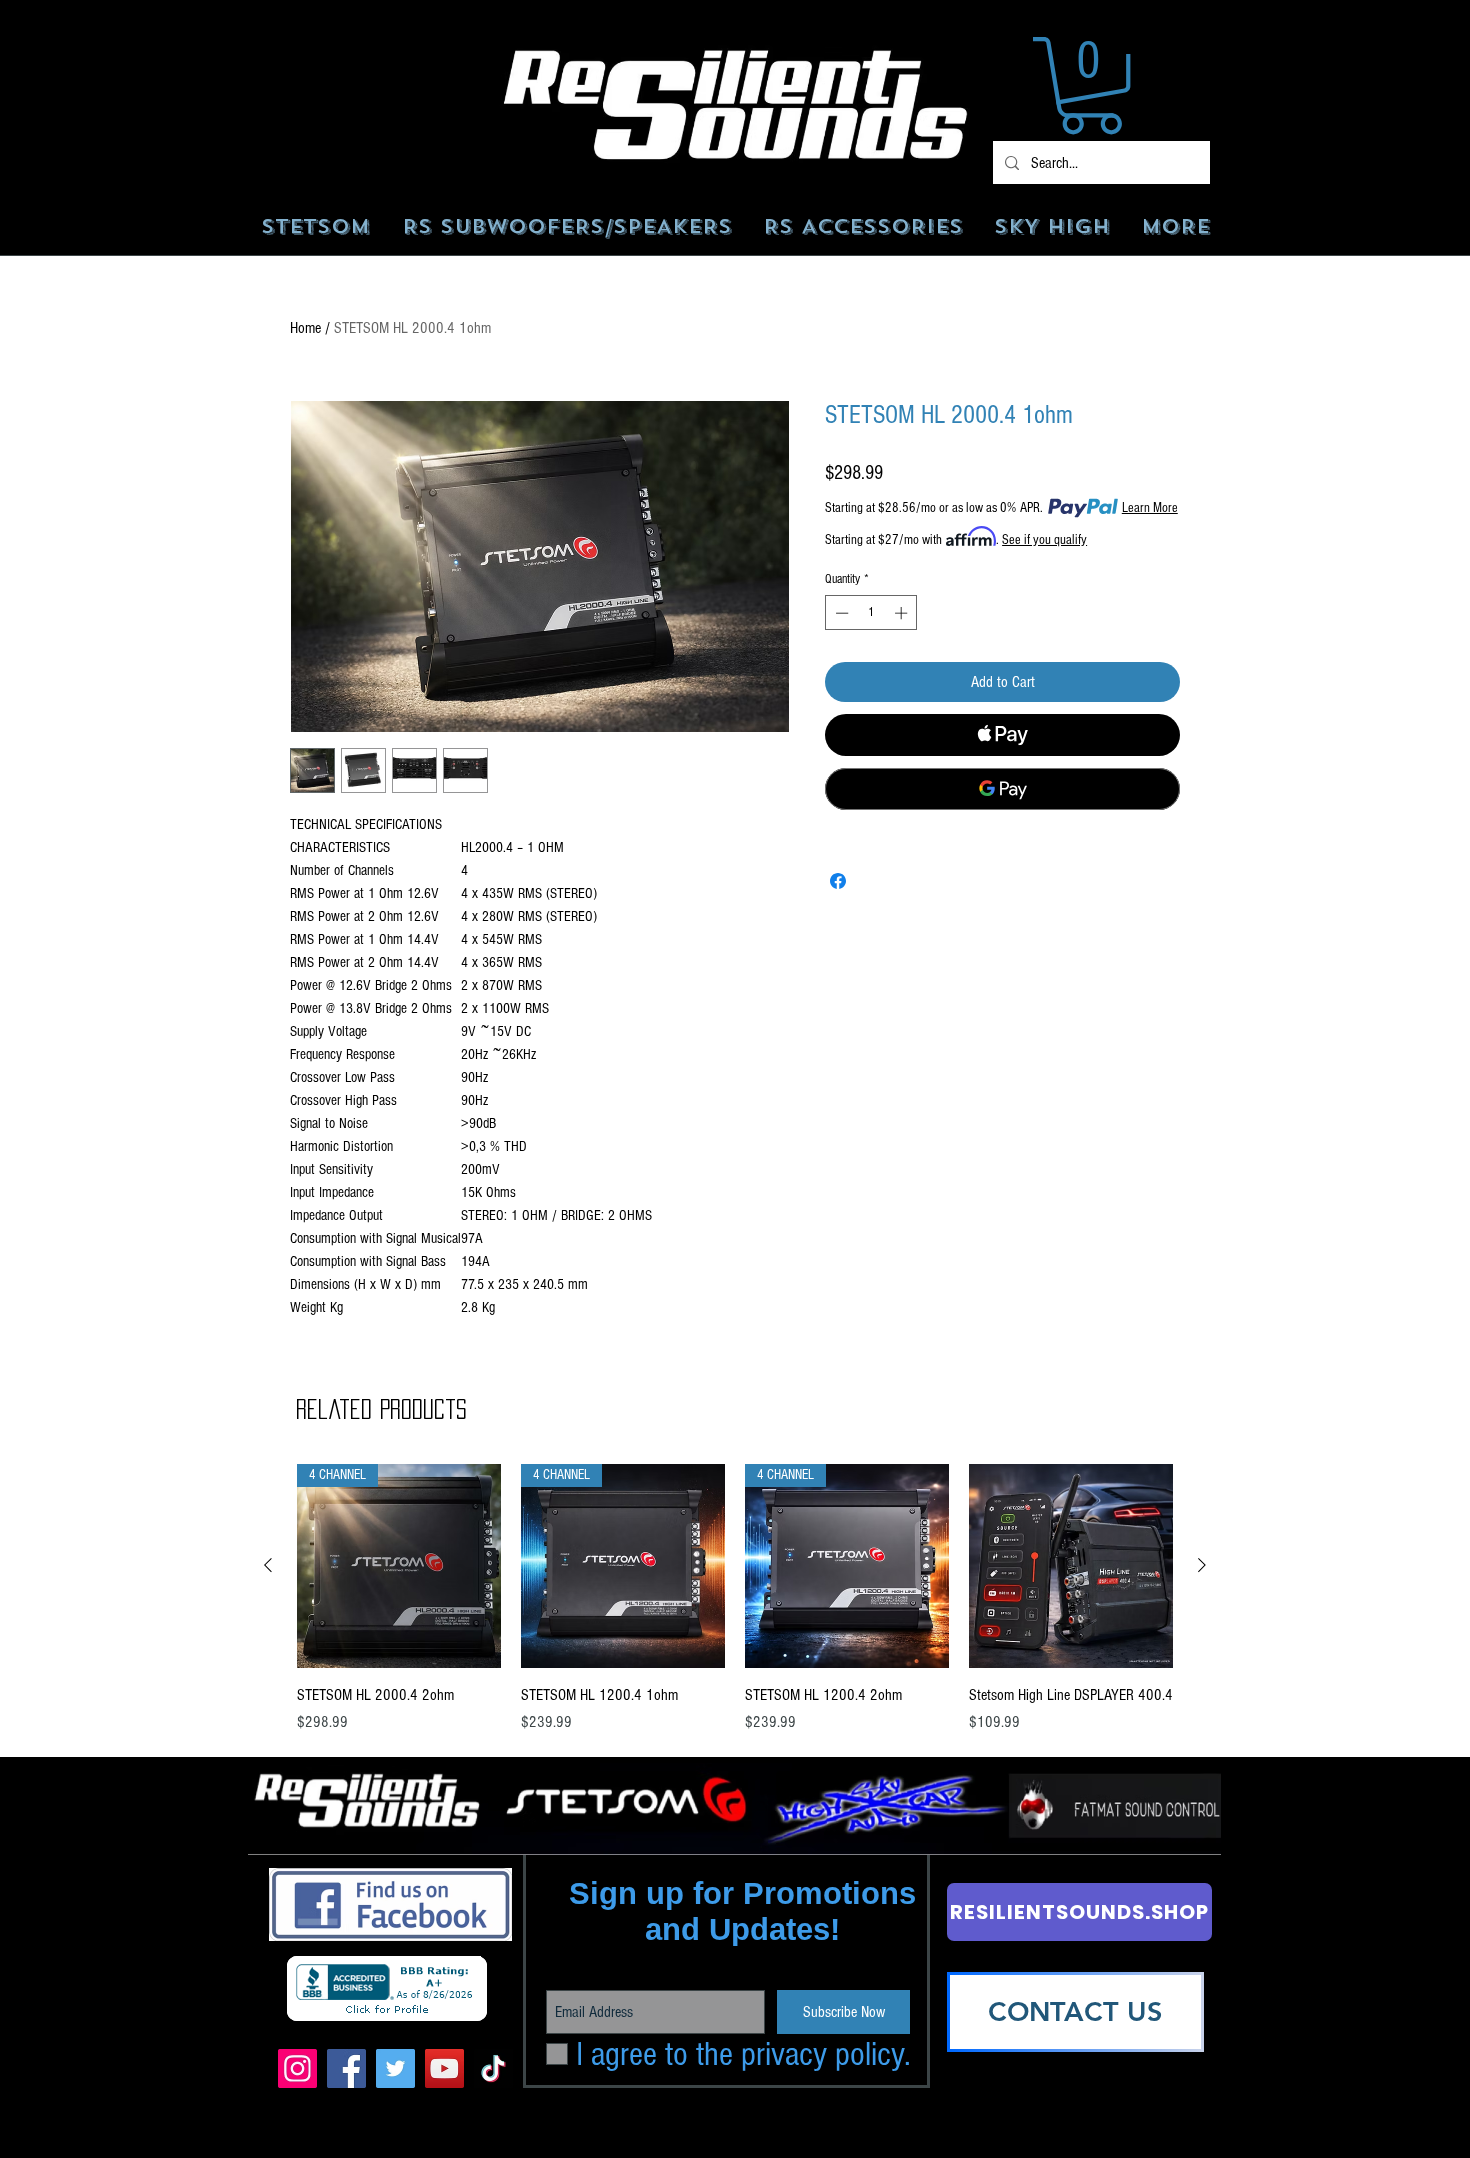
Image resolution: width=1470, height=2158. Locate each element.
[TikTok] (493, 2068)
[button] (1091, 85)
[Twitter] (395, 2068)
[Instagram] (297, 2068)
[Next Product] (1202, 1565)
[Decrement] (840, 613)
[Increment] (903, 613)
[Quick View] (1071, 1566)
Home (305, 328)
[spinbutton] (871, 613)
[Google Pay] (1002, 789)
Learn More (1150, 508)
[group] (735, 1621)
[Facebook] (346, 2068)
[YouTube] (444, 2068)
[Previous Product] (268, 1565)
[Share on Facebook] (838, 881)
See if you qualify (1044, 540)
